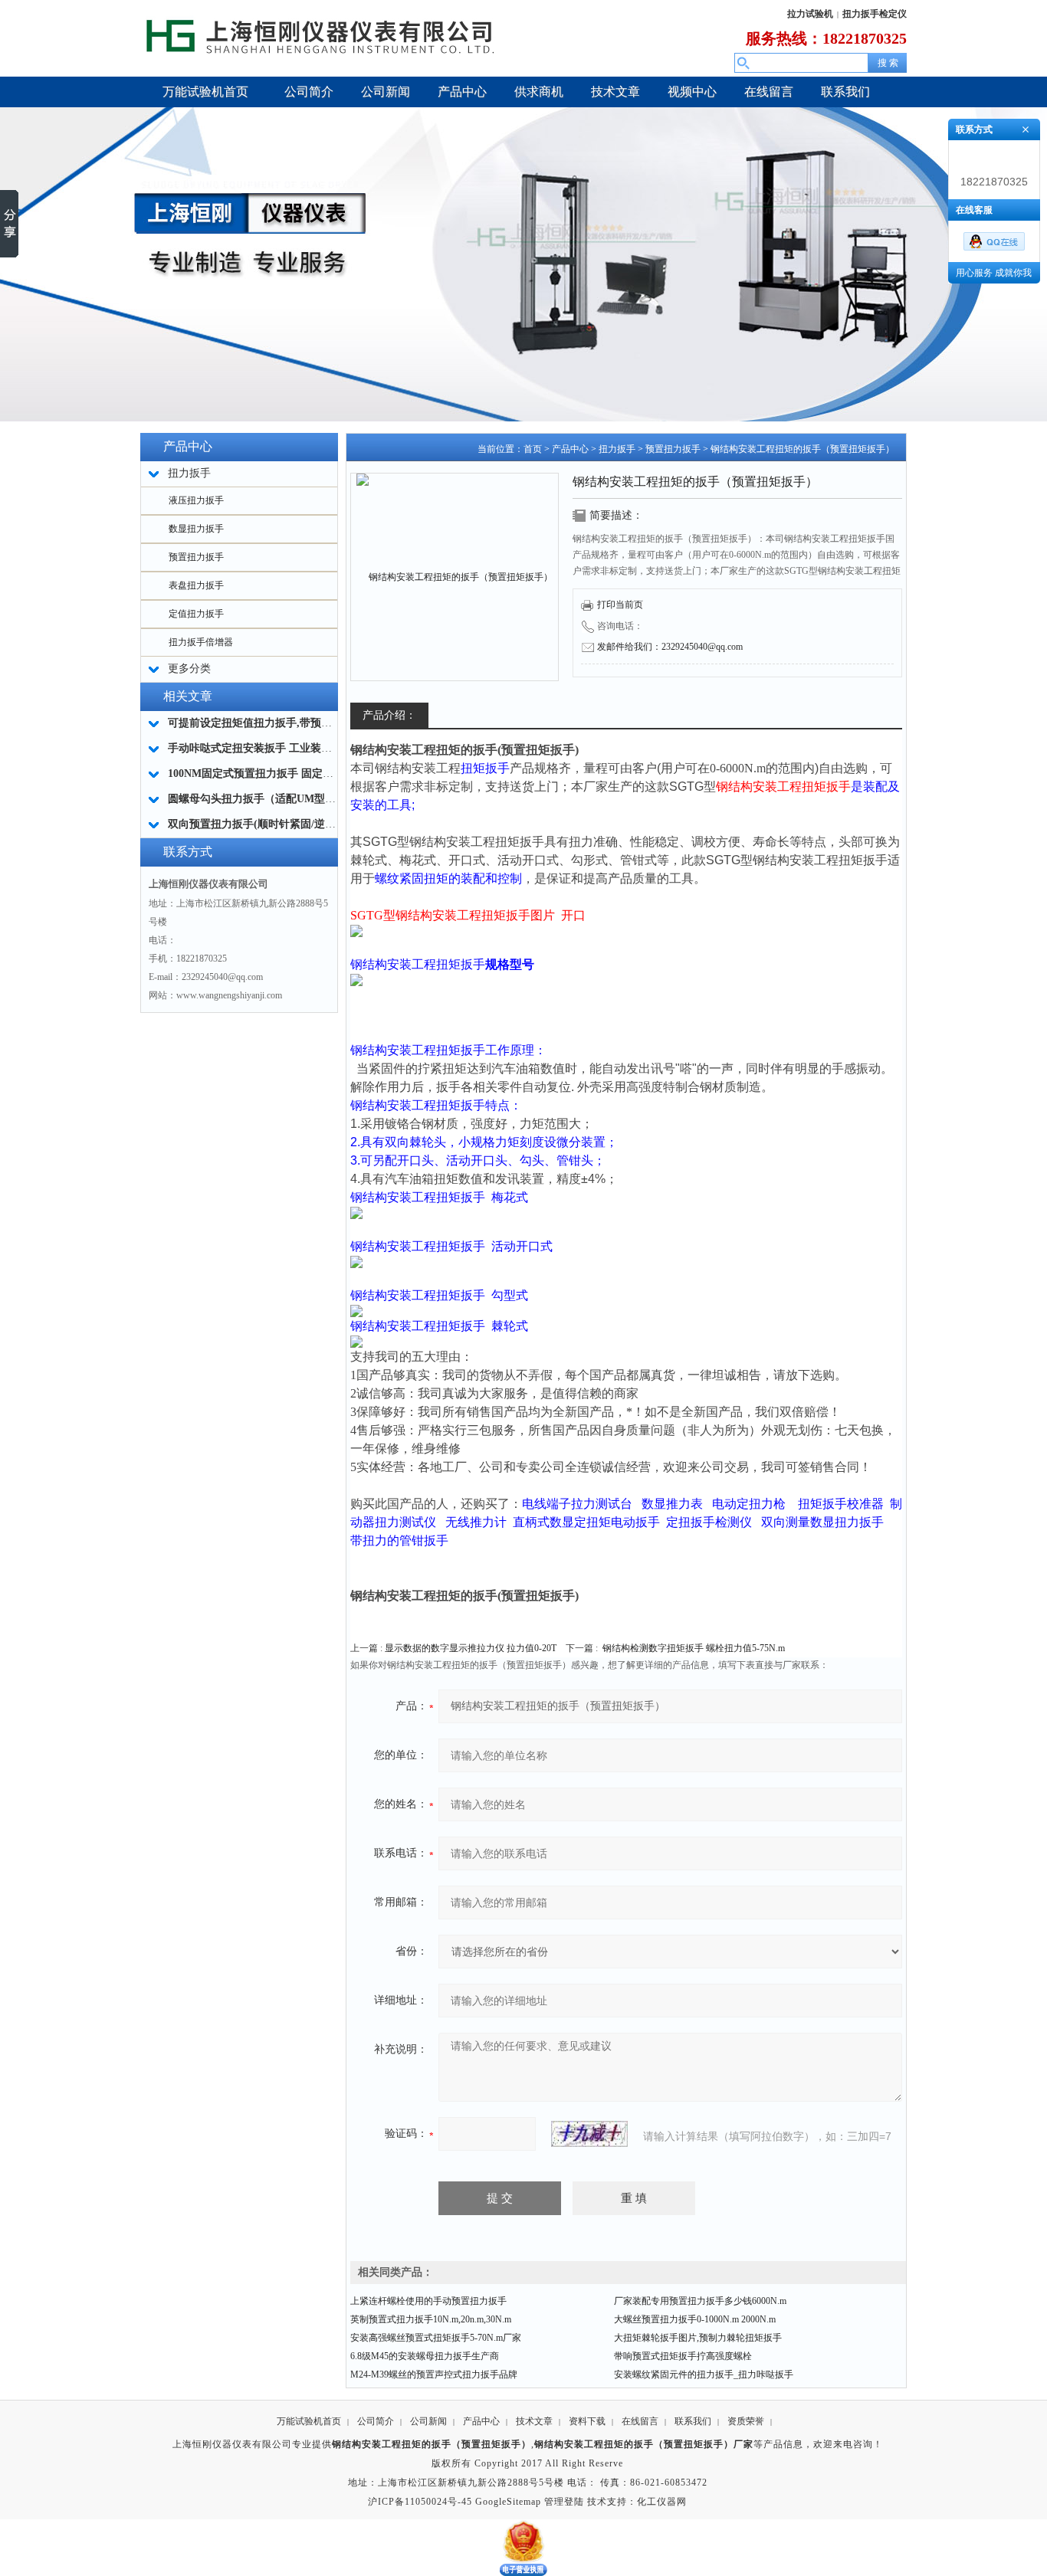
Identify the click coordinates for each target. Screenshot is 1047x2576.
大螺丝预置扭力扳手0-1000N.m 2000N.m (695, 2319)
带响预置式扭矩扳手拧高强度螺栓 (683, 2356)
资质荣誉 (746, 2421)
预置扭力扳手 (196, 557)
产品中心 (570, 449)
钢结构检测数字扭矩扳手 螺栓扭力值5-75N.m (694, 1648)
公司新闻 (428, 2421)
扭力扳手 (617, 449)
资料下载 (587, 2421)
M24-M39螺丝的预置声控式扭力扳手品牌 (434, 2374)
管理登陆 (564, 2502)
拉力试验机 (810, 14)
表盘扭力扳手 (196, 585)
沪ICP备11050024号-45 (420, 2502)
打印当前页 (620, 605)
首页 (533, 449)
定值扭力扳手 (196, 614)
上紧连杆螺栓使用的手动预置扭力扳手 (428, 2301)
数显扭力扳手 (196, 529)
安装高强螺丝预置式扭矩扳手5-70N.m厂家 (436, 2338)
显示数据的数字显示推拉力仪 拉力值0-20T (471, 1648)
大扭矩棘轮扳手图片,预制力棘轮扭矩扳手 (698, 2338)
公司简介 (376, 2421)
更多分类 (189, 669)
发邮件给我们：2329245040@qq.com (670, 647)
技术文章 (534, 2421)
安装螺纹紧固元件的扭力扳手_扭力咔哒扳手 (704, 2374)
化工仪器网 (662, 2502)
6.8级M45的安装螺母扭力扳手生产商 (425, 2356)
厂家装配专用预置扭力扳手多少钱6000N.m (700, 2301)
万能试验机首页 (309, 2421)
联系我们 (693, 2421)
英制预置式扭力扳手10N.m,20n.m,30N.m (431, 2319)
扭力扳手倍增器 (201, 642)
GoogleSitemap (508, 2502)
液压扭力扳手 (196, 500)
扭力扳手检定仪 (875, 14)
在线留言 (640, 2421)
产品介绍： (389, 715)
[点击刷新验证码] (589, 2134)
